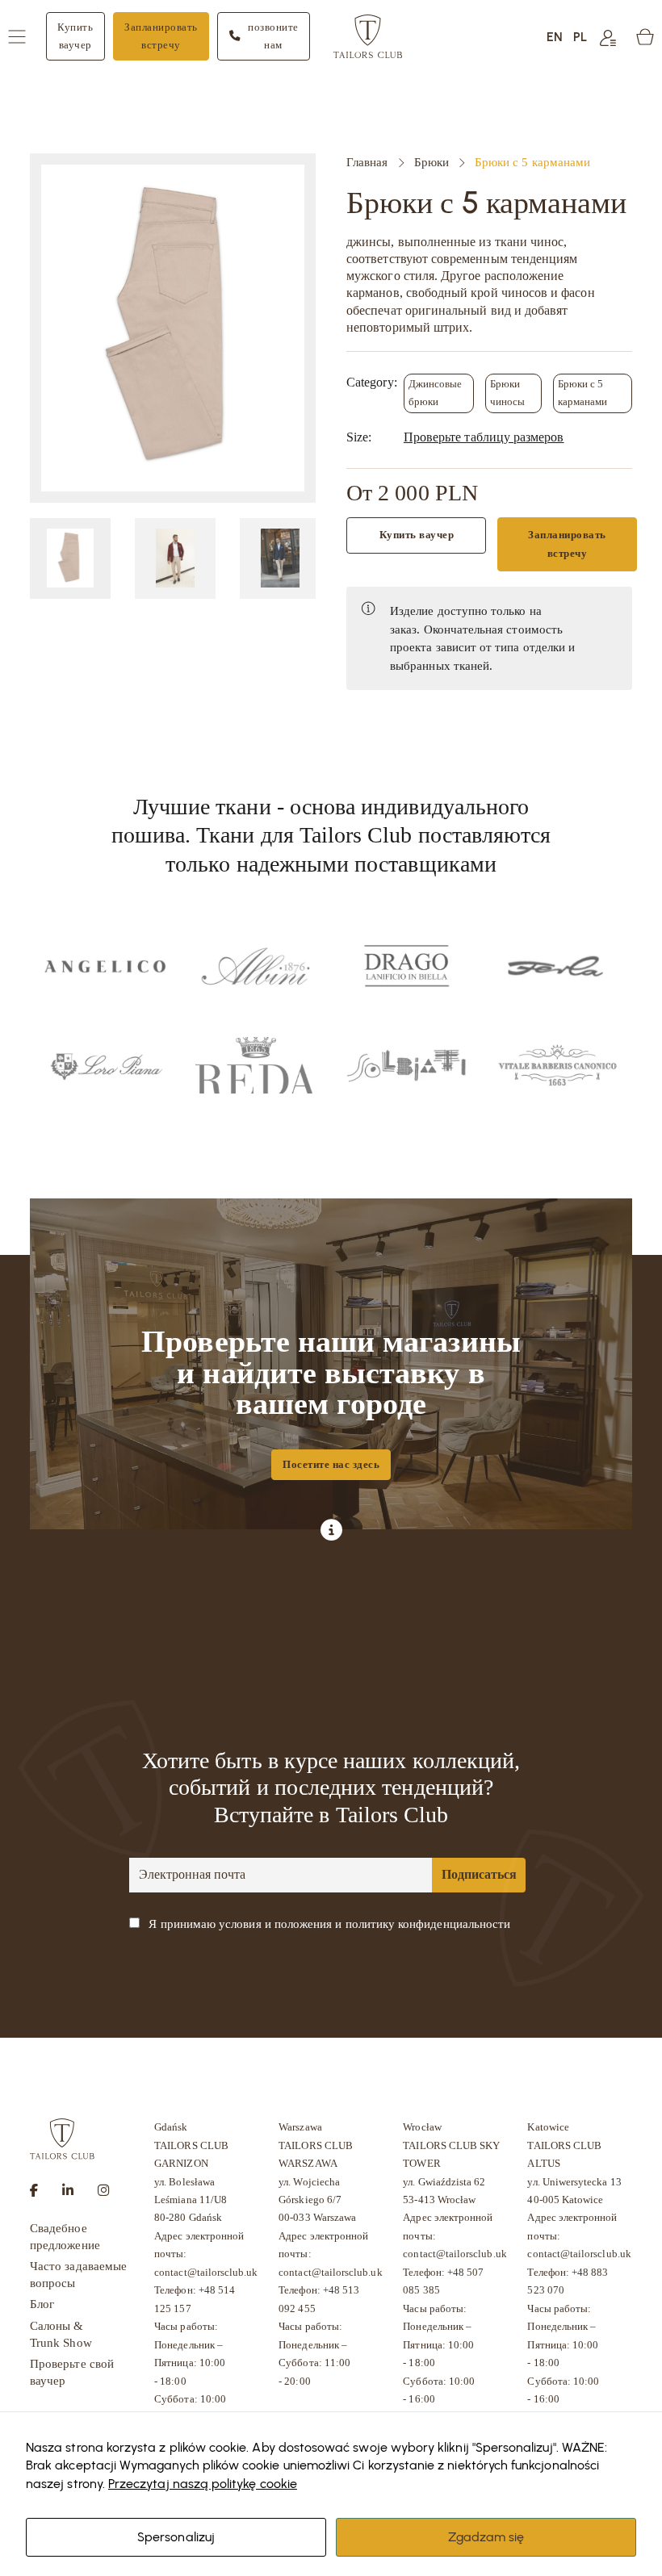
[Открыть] (17, 37)
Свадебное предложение (65, 2237)
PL (580, 36)
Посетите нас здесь (331, 1464)
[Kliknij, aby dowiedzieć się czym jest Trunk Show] (331, 1531)
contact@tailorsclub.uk (206, 2272)
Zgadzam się (486, 2536)
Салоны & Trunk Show (61, 2334)
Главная (367, 162)
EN (555, 36)
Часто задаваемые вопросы (78, 2275)
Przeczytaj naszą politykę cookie (203, 2483)
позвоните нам (273, 36)
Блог (42, 2304)
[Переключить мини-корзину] (645, 37)
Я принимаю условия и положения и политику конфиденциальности (329, 1924)
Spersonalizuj (176, 2536)
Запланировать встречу (161, 36)
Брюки (432, 162)
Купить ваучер (75, 36)
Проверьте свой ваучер (72, 2372)
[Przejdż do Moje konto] (608, 37)
